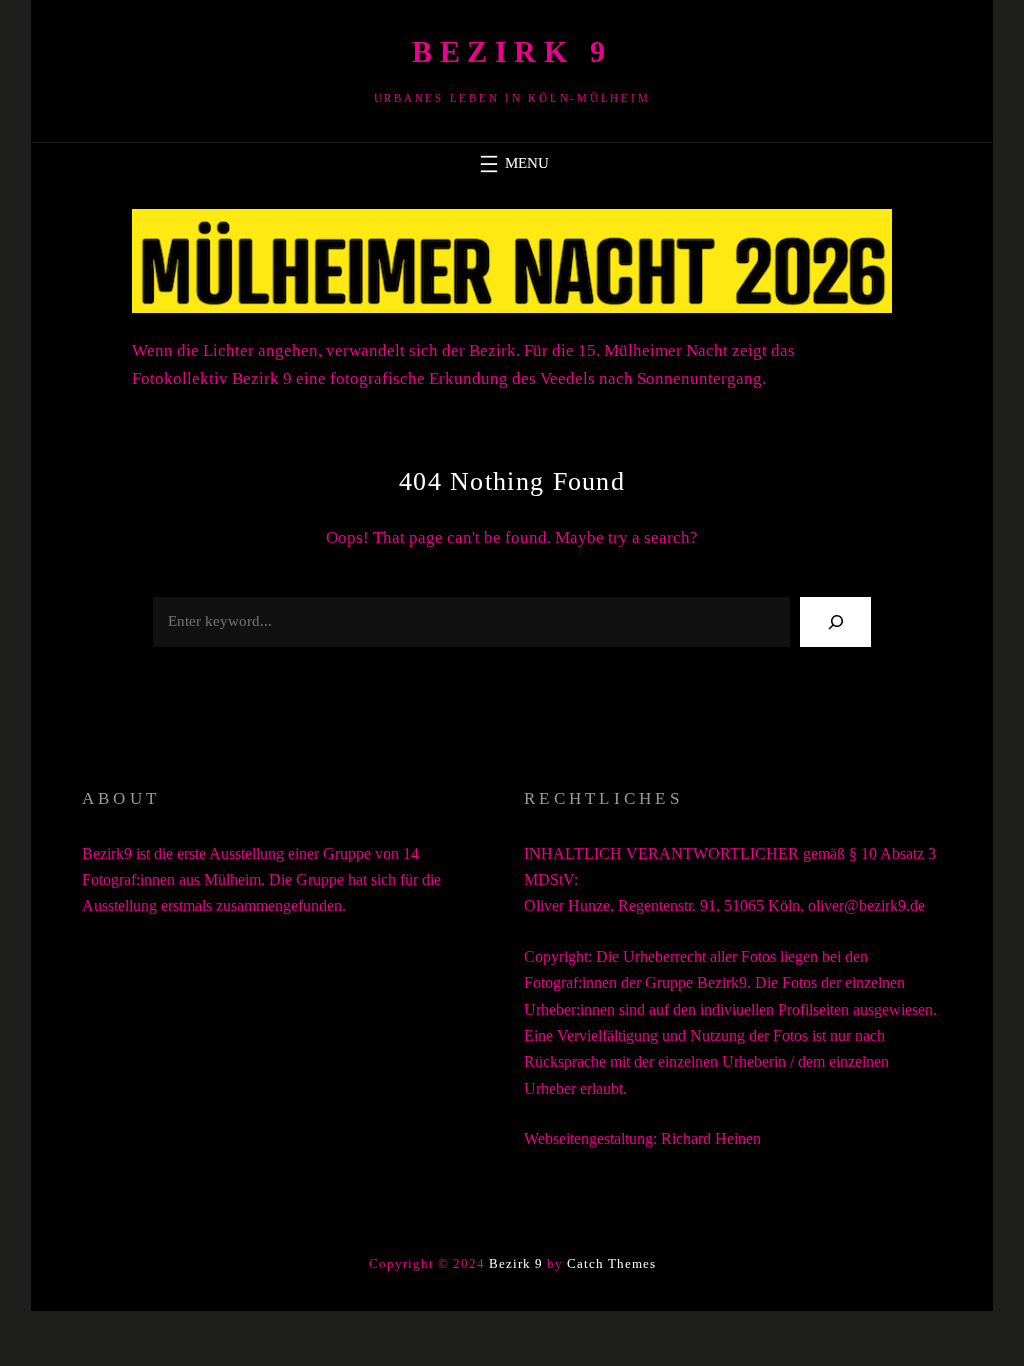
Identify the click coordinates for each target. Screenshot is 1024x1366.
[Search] (835, 621)
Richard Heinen (711, 1138)
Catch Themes (611, 1263)
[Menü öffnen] (512, 164)
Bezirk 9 (512, 51)
